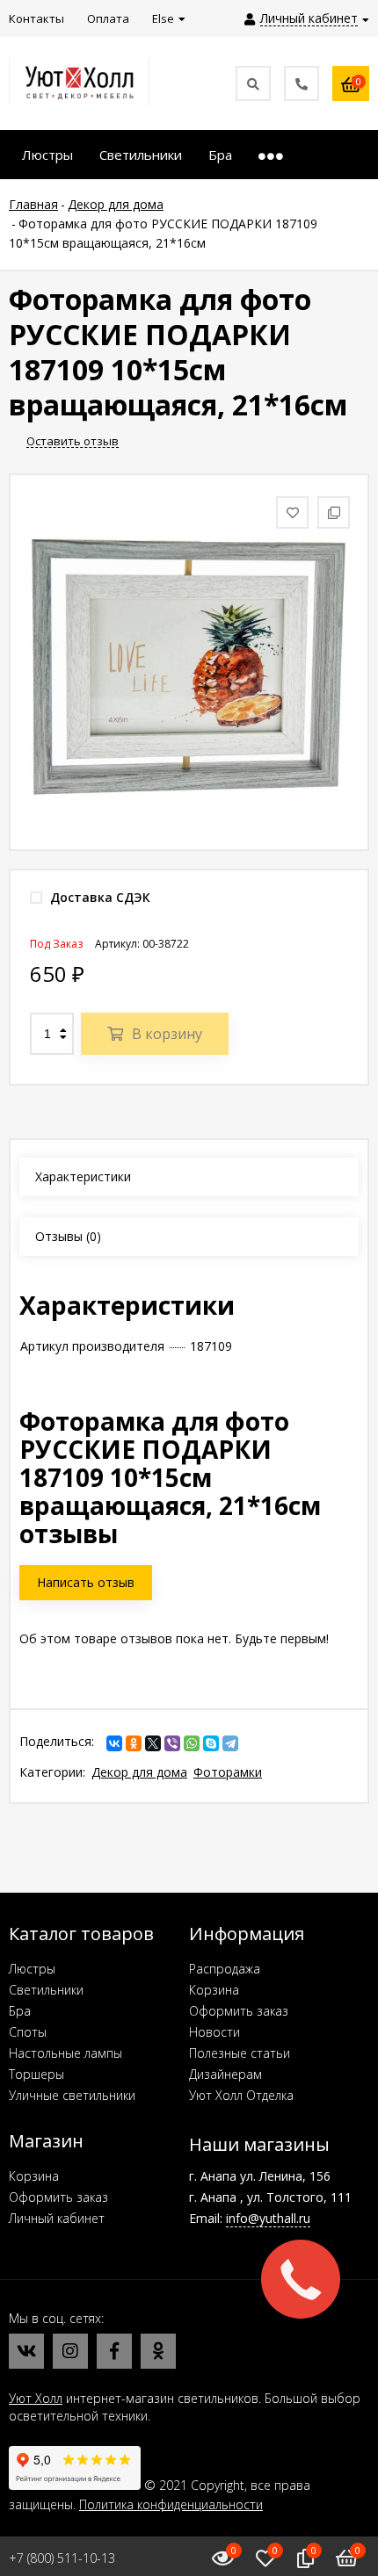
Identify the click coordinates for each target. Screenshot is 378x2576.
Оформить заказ (239, 2011)
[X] (153, 1743)
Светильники (46, 1990)
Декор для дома (139, 1772)
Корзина (214, 1990)
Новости (214, 2032)
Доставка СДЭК (98, 897)
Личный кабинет (57, 2218)
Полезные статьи (240, 2053)
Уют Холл (36, 2398)
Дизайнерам (225, 2074)
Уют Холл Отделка (241, 2095)
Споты (28, 2032)
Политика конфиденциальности (171, 2504)
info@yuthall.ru (268, 2218)
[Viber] (172, 1743)
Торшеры (36, 2074)
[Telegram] (230, 1743)
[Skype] (211, 1743)
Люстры (32, 1969)
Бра (20, 2011)
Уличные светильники (72, 2095)
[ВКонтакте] (114, 1743)
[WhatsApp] (192, 1743)
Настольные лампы (65, 2053)
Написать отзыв (86, 1582)
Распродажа (225, 1969)
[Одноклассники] (134, 1743)
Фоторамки (228, 1772)
